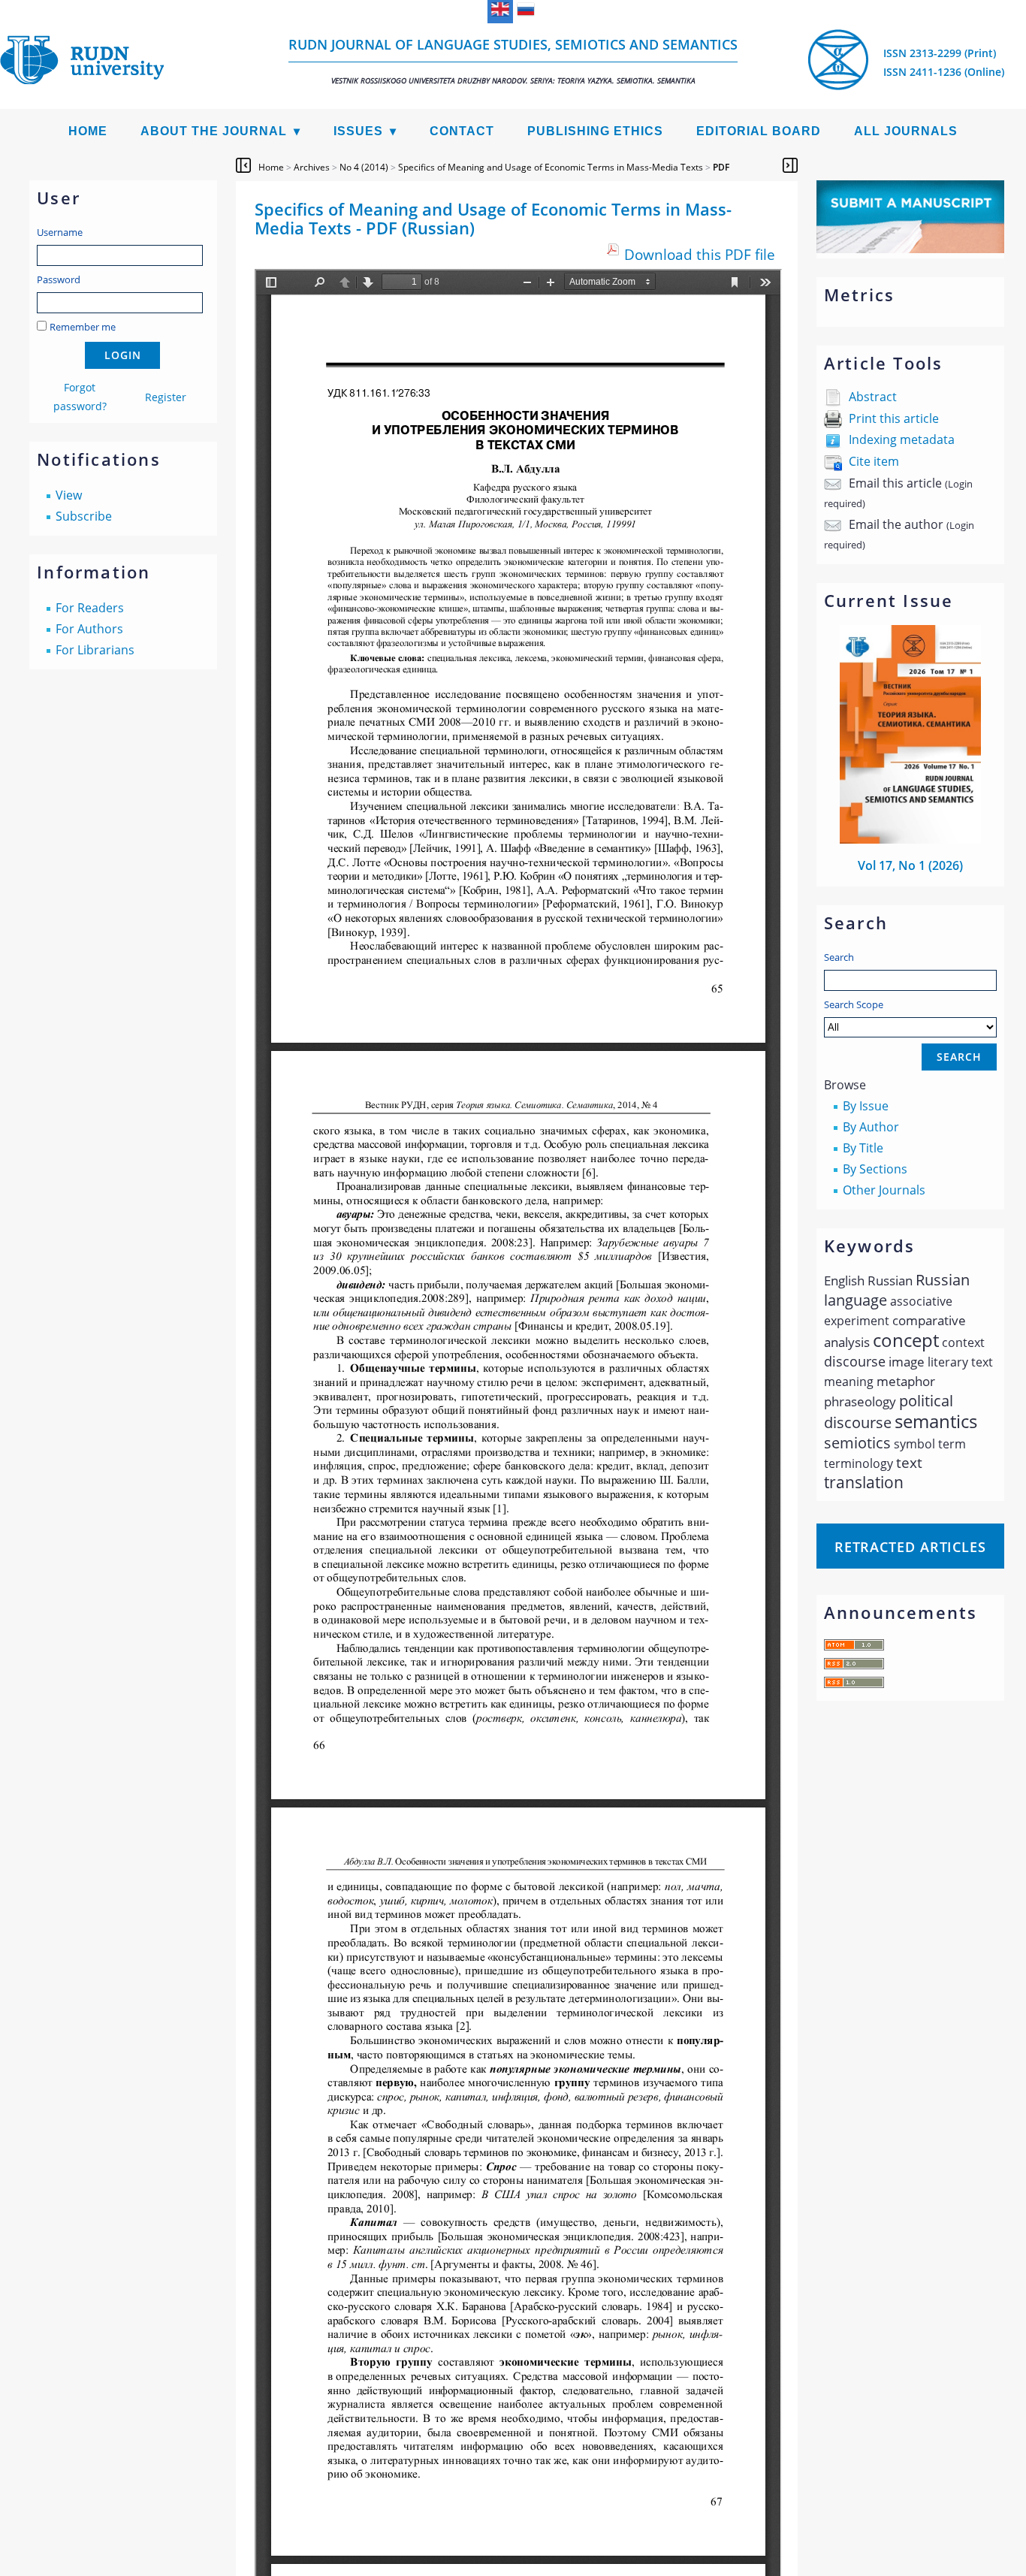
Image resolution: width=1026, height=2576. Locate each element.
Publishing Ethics (595, 131)
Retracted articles (910, 1547)
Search (839, 957)
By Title (863, 1148)
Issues (358, 131)
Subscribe (84, 516)
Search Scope (854, 1004)
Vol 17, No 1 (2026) (910, 865)
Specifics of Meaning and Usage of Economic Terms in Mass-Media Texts (551, 167)
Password (59, 279)
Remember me (83, 327)
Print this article (894, 418)
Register (166, 397)
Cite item (874, 461)
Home (88, 131)
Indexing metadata (902, 439)
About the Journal (214, 131)
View (69, 495)
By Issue (866, 1106)
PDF (721, 167)
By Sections (875, 1169)
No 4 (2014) (364, 167)
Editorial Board (759, 131)
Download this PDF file (700, 254)
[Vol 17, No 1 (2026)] (910, 839)
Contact (462, 131)
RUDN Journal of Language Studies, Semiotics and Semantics (513, 60)
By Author (871, 1127)
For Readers (90, 608)
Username (60, 232)
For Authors (89, 629)
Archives (312, 167)
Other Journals (884, 1190)
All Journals (906, 131)
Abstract (873, 397)
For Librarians (95, 650)
